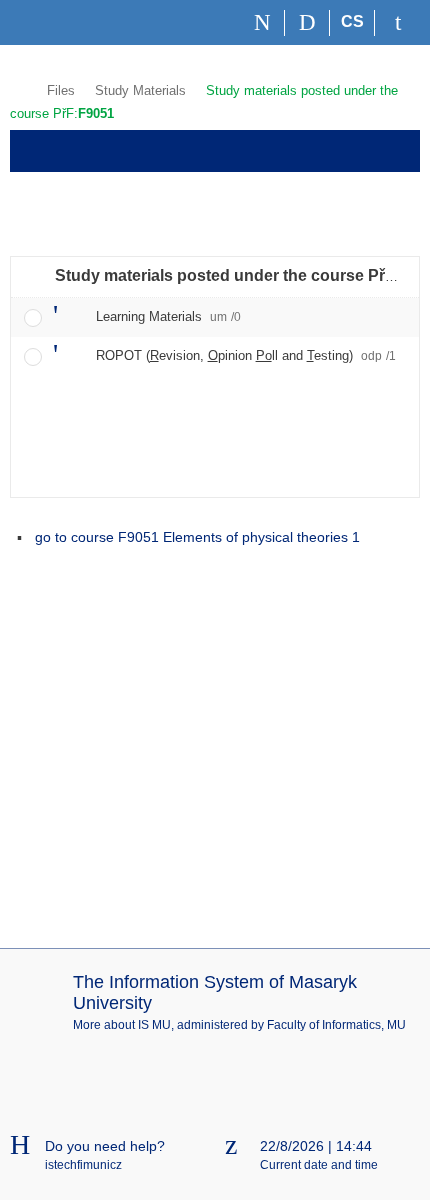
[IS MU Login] (397, 23)
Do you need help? (105, 1146)
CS (352, 21)
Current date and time (319, 1165)
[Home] (262, 23)
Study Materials (140, 90)
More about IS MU (122, 1025)
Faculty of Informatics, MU (336, 1025)
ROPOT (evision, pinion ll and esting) (246, 355)
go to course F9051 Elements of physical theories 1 (197, 537)
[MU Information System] (18, 88)
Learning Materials (168, 316)
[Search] (307, 23)
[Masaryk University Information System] (46, 22)
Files (61, 90)
